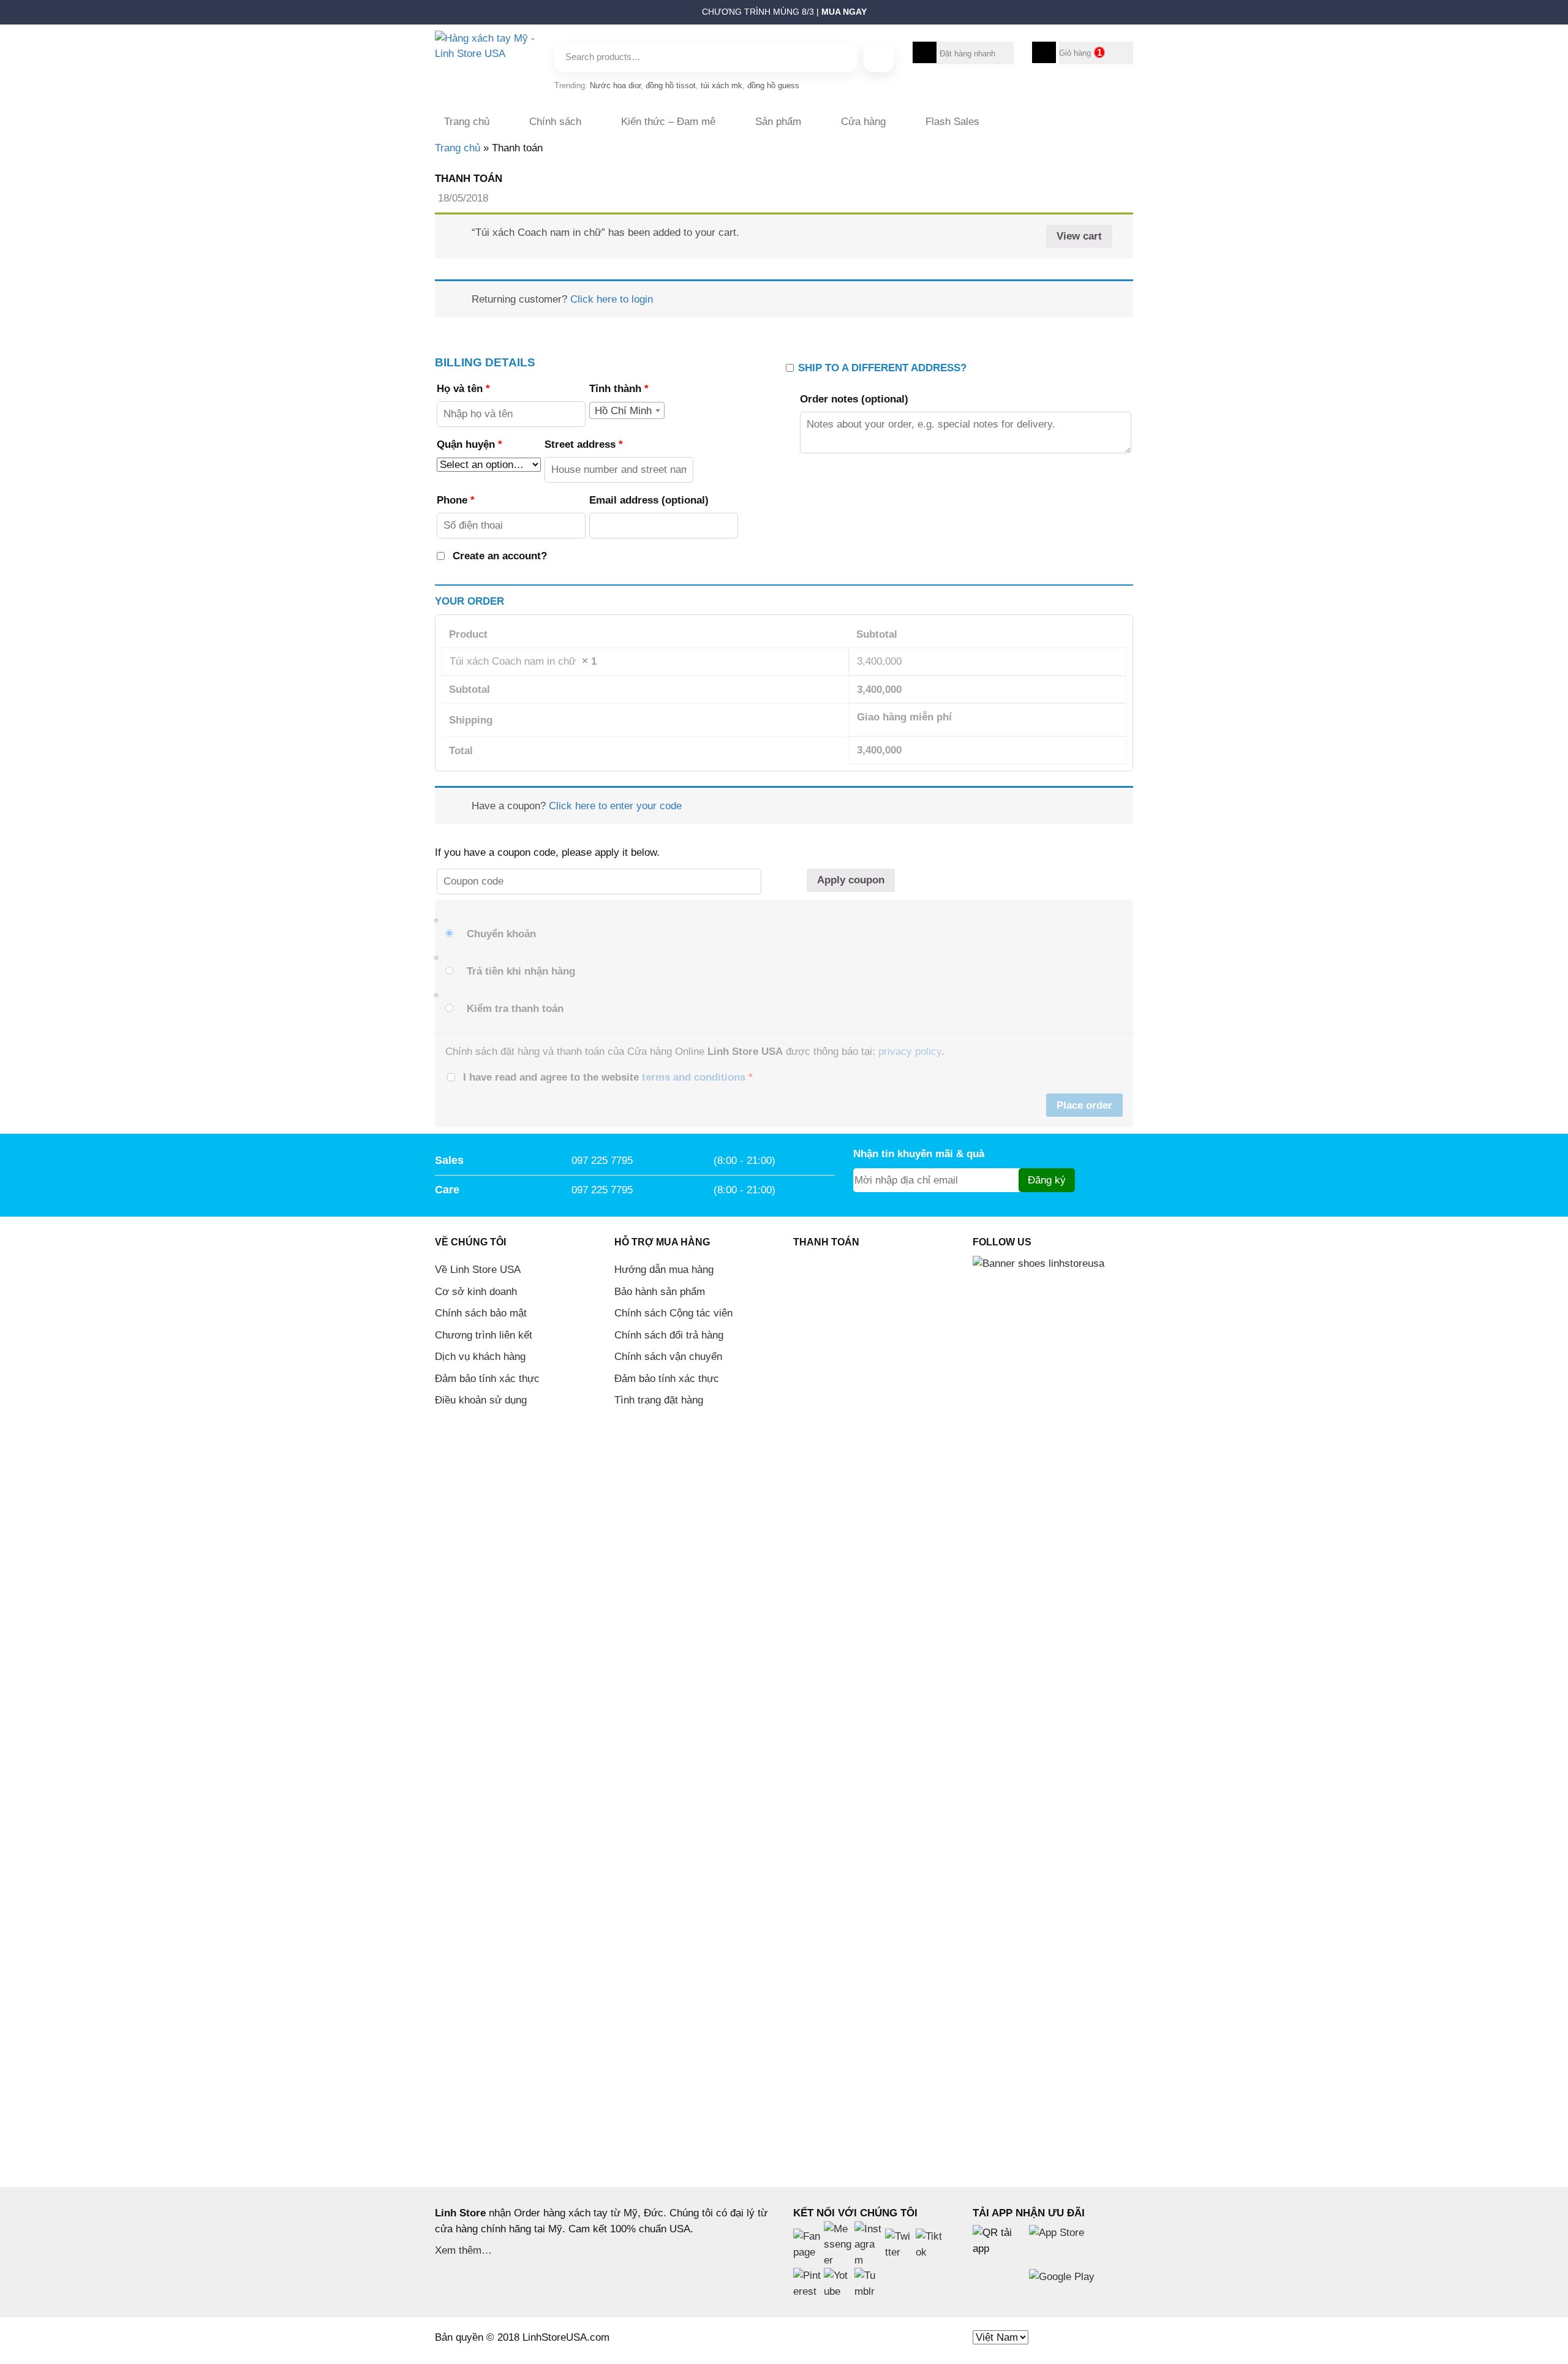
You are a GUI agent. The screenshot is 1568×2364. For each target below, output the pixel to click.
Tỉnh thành (619, 389)
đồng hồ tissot (671, 85)
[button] (429, 15)
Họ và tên (463, 389)
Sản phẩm (778, 122)
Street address (584, 444)
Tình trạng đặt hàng (659, 1400)
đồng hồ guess (773, 85)
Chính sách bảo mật (481, 1313)
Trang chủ (467, 122)
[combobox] (627, 410)
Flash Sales (952, 122)
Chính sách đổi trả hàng (669, 1335)
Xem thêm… (463, 2250)
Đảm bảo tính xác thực (487, 1379)
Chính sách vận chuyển (668, 1357)
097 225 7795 (602, 1161)
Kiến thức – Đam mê (668, 122)
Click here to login (612, 299)
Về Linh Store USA (478, 1270)
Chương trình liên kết (484, 1335)
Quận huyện (469, 444)
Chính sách (555, 122)
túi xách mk (722, 85)
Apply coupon (851, 880)
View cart (1079, 236)
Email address (649, 500)
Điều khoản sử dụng (481, 1400)
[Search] (879, 57)
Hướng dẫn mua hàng (664, 1270)
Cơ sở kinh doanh (476, 1292)
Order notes (854, 399)
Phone (456, 500)
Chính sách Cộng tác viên (673, 1313)
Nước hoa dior (615, 85)
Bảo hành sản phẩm (660, 1292)
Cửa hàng (863, 122)
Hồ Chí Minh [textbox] (623, 411)
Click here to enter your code (615, 806)
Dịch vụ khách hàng (480, 1357)
